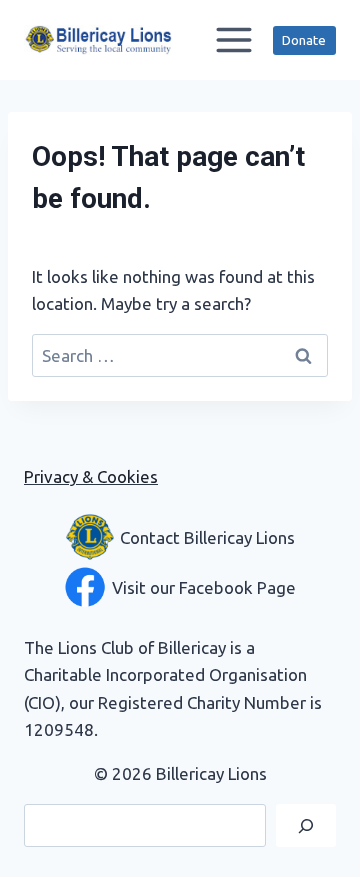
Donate (304, 40)
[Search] (306, 825)
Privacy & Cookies (91, 476)
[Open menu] (233, 39)
